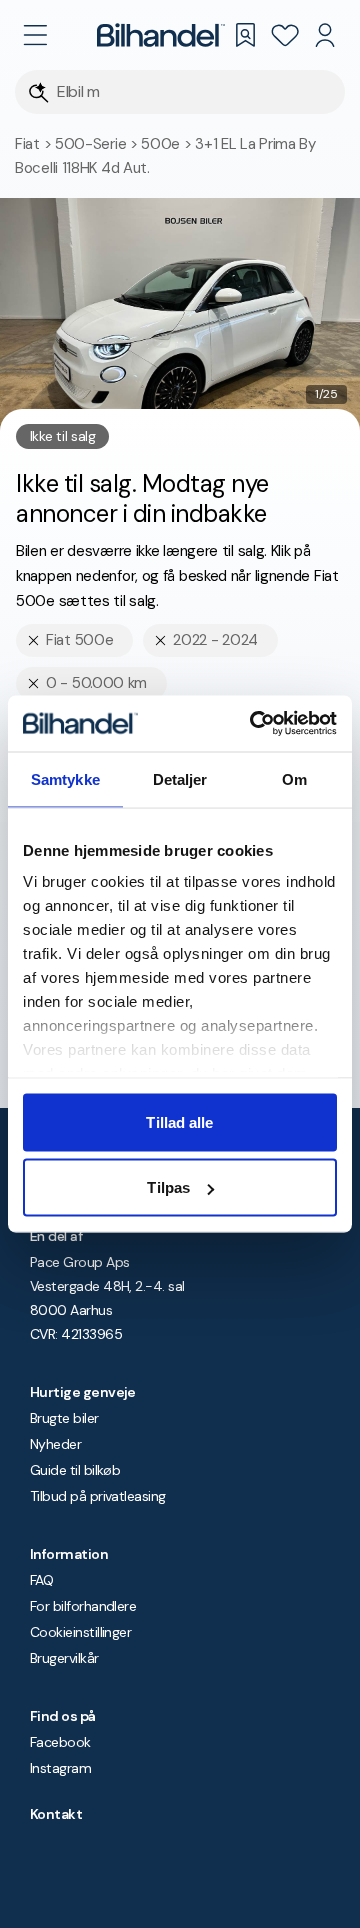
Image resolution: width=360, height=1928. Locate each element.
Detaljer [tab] (180, 778)
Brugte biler (64, 1418)
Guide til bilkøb (75, 1470)
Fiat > (35, 144)
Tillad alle (179, 1121)
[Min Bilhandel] (325, 35)
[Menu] (35, 35)
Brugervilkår (64, 1658)
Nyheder (55, 1444)
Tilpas (168, 1187)
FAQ (41, 1580)
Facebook (60, 1742)
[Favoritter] (285, 35)
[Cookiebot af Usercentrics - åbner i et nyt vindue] (254, 724)
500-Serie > (98, 144)
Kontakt (56, 1814)
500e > (168, 144)
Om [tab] (294, 778)
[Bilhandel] (161, 35)
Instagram (60, 1768)
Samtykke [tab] (65, 778)
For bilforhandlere (83, 1606)
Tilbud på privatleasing (98, 1496)
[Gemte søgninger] (245, 35)
